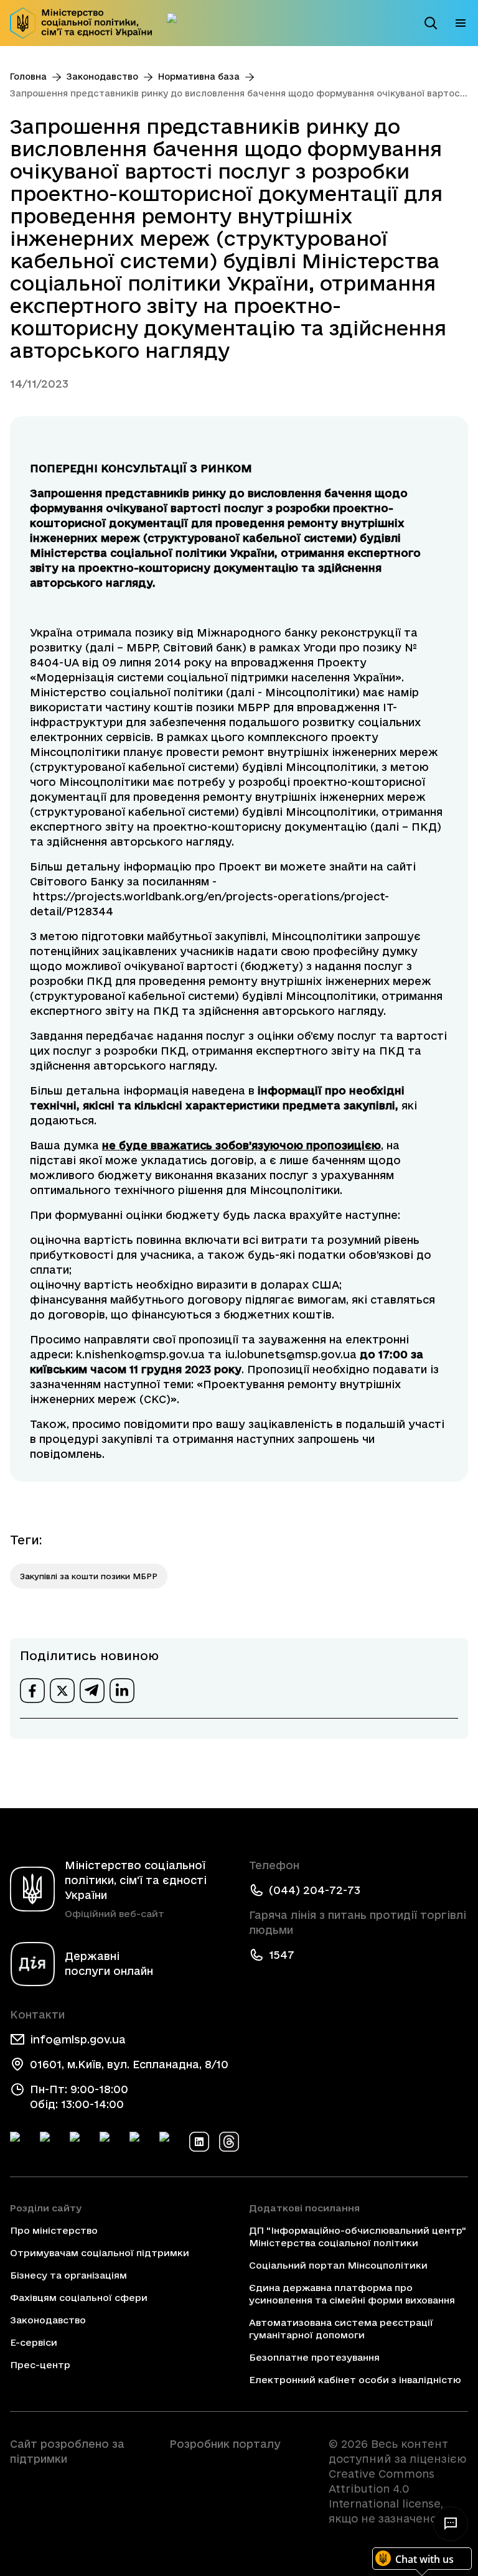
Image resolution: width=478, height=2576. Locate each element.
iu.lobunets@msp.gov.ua (291, 1354)
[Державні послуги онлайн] (177, 23)
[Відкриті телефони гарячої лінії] (451, 2524)
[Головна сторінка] (81, 23)
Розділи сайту (46, 2208)
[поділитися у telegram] (92, 1691)
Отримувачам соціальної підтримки (100, 2253)
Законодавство (102, 77)
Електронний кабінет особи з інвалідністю (355, 2380)
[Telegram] (80, 2142)
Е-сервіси (34, 2342)
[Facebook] (20, 2142)
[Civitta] (239, 2466)
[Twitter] (50, 2142)
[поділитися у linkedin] (122, 1691)
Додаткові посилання (304, 2208)
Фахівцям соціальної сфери (79, 2298)
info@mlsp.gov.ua (78, 2039)
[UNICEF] (80, 2494)
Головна (28, 77)
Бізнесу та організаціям (68, 2275)
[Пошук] (431, 23)
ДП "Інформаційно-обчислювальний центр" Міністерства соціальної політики (358, 2237)
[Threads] (229, 2142)
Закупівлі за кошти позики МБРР (89, 1576)
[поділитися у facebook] (32, 1691)
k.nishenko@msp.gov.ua (139, 1354)
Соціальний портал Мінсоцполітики (338, 2265)
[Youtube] (139, 2142)
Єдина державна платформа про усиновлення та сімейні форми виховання (352, 2294)
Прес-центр (40, 2365)
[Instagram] (110, 2142)
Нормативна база (199, 77)
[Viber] (169, 2142)
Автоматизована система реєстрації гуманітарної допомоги (341, 2329)
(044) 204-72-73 (315, 1890)
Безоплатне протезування (314, 2357)
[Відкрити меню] (461, 23)
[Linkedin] (199, 2142)
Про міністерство (54, 2230)
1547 (282, 1955)
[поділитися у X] (62, 1691)
